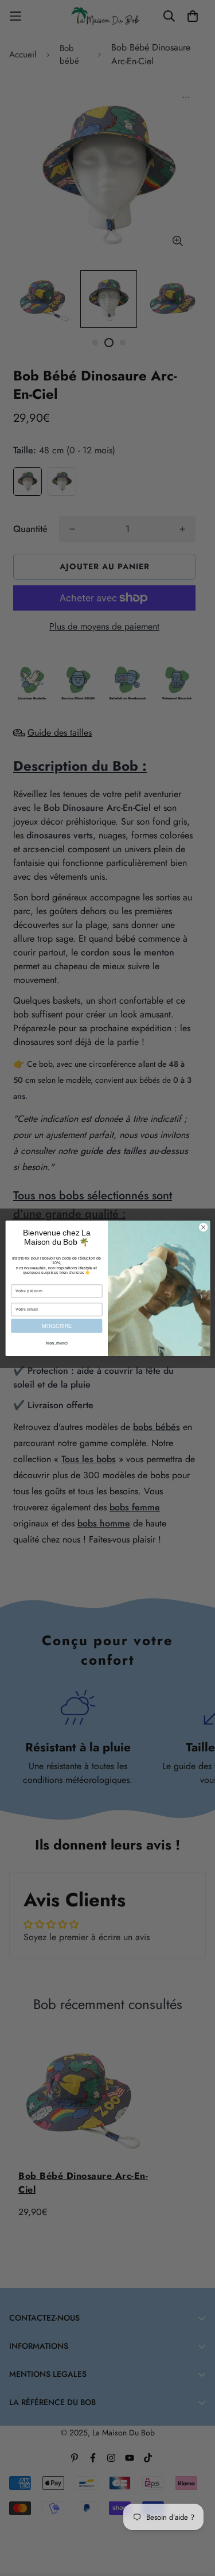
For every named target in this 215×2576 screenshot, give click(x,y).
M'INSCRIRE (56, 1326)
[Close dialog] (203, 1227)
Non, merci (57, 1343)
